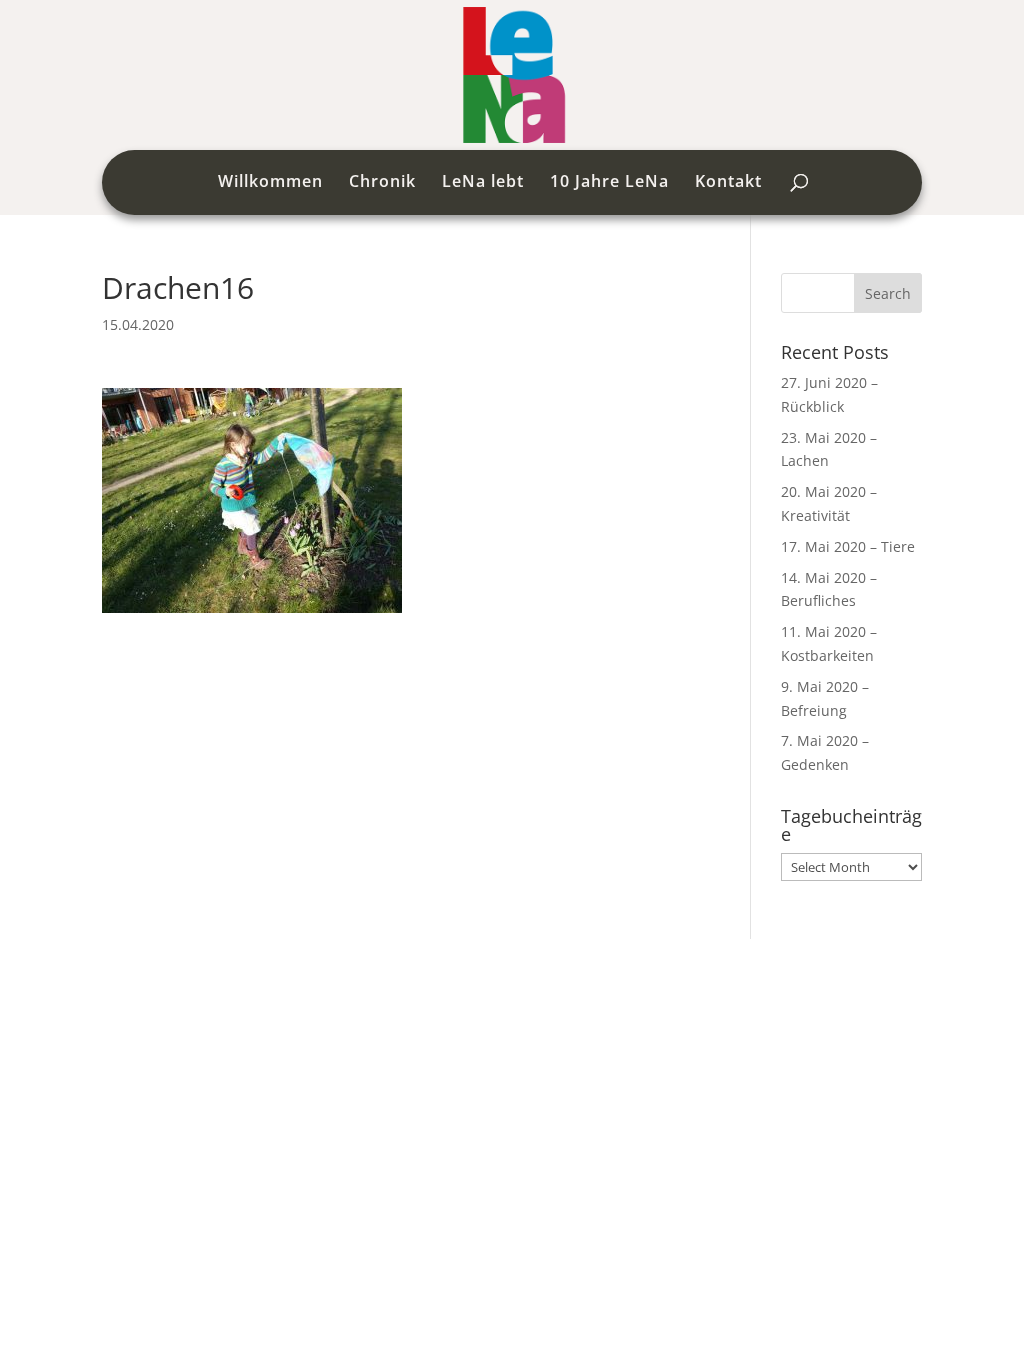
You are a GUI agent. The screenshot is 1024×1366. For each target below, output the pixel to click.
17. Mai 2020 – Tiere (848, 546)
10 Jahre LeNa (609, 183)
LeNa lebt (483, 183)
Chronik (382, 183)
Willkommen (270, 183)
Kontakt (728, 183)
